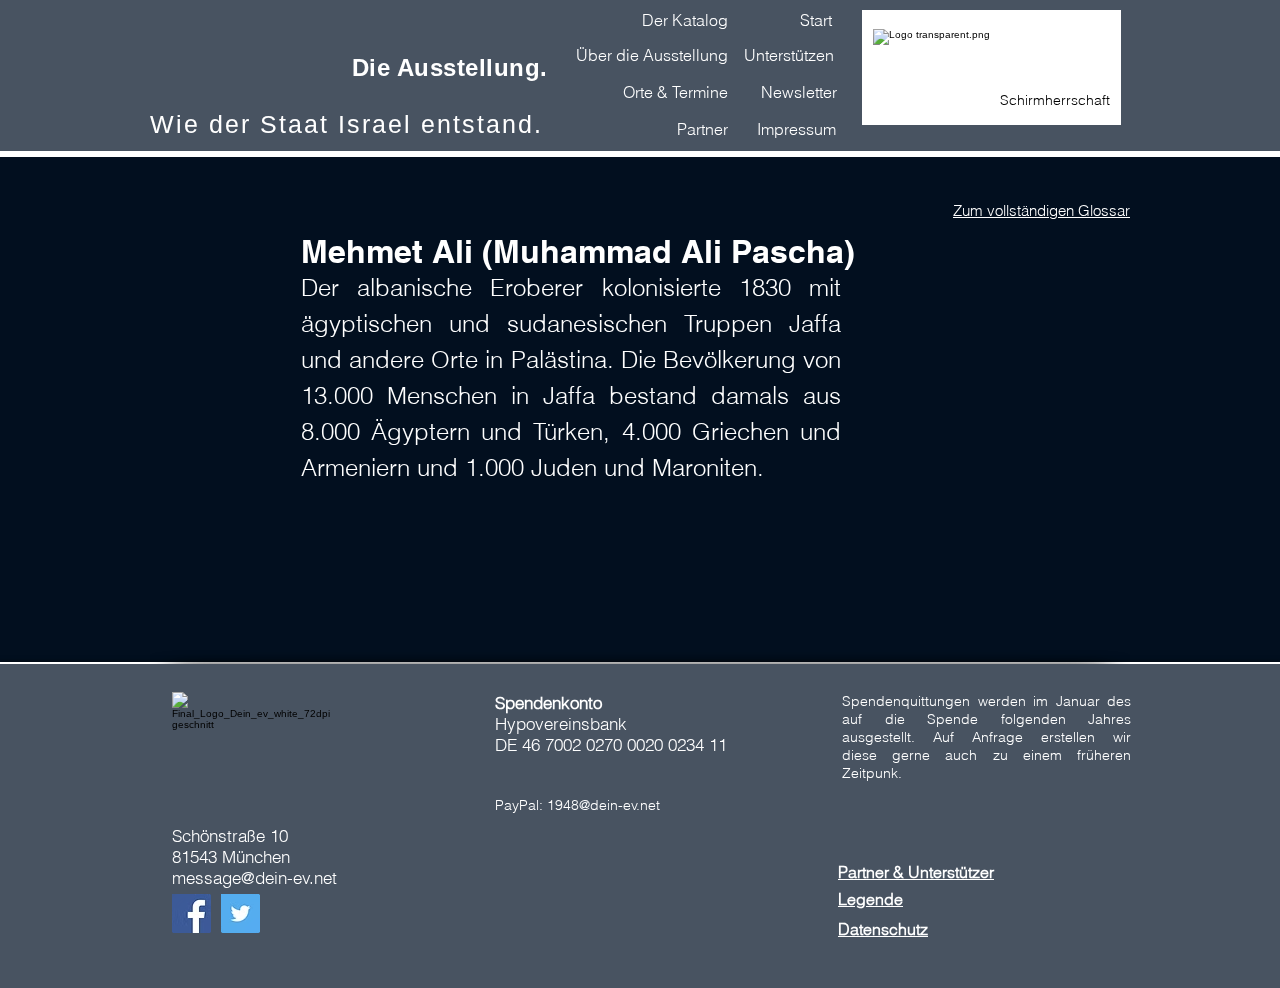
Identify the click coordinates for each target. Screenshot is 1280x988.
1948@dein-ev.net (603, 805)
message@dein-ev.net (254, 877)
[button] (799, 92)
